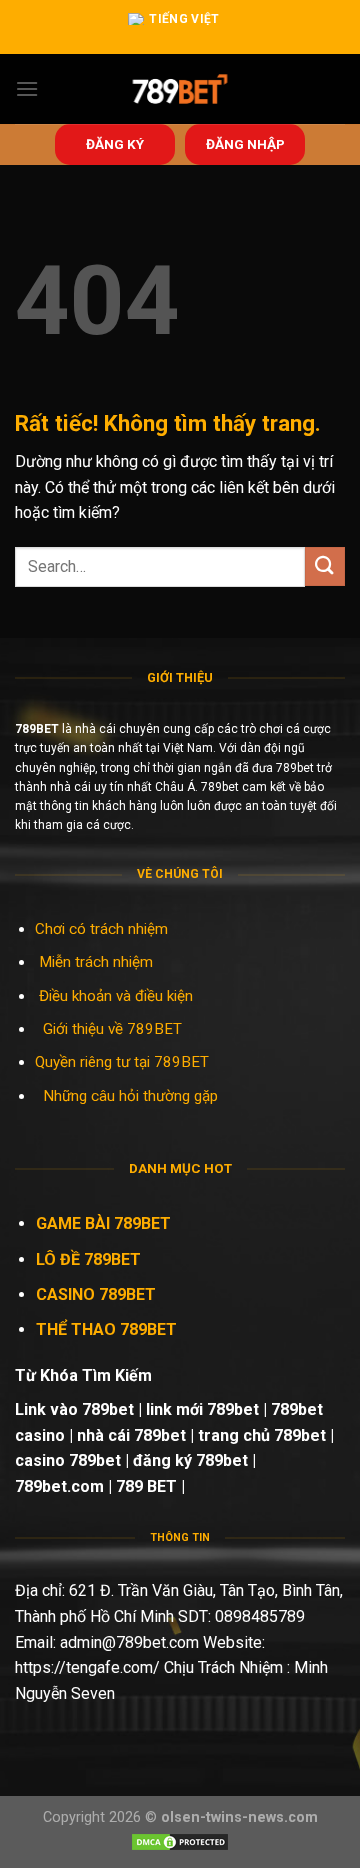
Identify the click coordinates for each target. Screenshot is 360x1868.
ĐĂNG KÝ (115, 144)
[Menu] (27, 88)
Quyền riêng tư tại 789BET (122, 1062)
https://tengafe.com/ (87, 1667)
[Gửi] (325, 566)
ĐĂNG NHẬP (245, 144)
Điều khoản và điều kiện (116, 996)
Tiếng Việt (184, 19)
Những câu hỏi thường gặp (130, 1096)
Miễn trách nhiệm (98, 962)
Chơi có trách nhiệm (101, 929)
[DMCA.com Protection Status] (180, 1841)
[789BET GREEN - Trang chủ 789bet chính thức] (180, 89)
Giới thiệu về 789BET (112, 1029)
